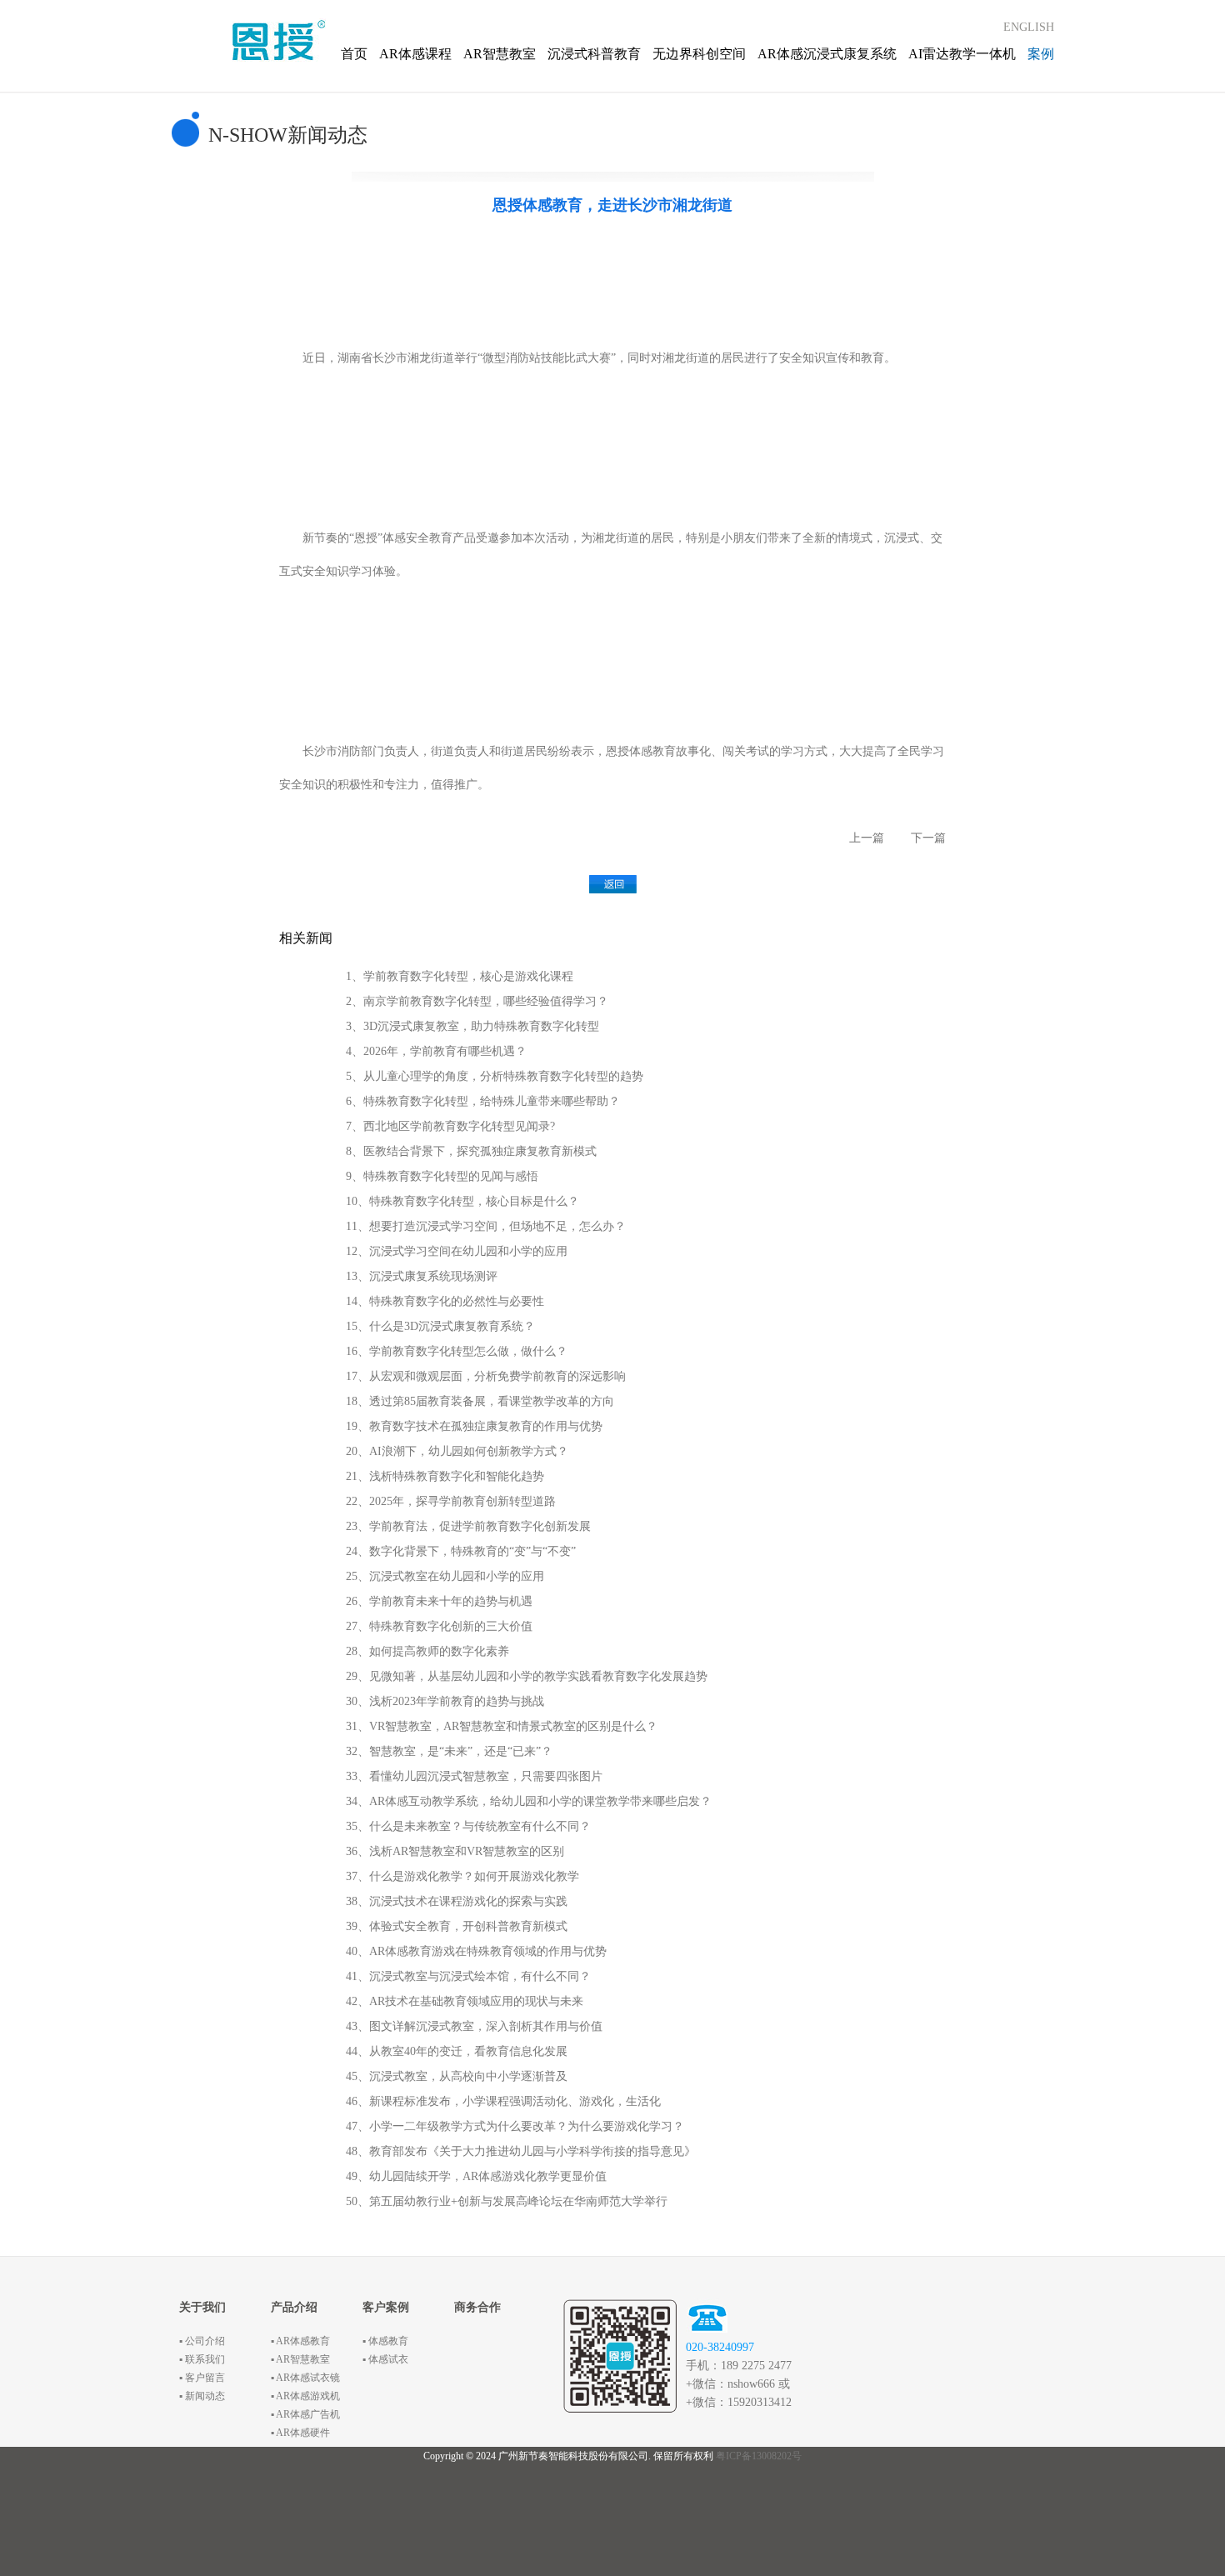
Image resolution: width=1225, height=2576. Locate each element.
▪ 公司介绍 (202, 2341)
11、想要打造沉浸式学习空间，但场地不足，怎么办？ (486, 1226)
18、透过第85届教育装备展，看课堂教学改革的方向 (480, 1401)
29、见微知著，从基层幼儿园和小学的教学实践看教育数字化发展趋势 (527, 1676)
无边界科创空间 (699, 54)
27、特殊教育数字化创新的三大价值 (439, 1626)
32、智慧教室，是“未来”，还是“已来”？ (449, 1751)
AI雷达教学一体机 (962, 54)
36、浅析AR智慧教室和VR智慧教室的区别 (455, 1851)
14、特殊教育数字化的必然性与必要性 (445, 1301)
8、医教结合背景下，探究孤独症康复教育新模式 (471, 1151)
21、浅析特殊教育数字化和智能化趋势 (445, 1476)
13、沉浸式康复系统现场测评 (422, 1276)
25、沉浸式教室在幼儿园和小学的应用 (445, 1576)
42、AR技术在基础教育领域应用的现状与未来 (465, 2001)
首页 (354, 54)
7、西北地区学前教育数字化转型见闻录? (450, 1126)
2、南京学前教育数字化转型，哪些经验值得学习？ (477, 1001)
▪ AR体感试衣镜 (305, 2378)
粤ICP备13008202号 (759, 2456)
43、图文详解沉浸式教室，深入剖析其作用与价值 (474, 2026)
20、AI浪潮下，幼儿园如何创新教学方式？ (457, 1451)
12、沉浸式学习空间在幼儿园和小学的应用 (457, 1251)
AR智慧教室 (500, 54)
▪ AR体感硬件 (300, 2433)
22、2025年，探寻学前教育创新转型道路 (451, 1501)
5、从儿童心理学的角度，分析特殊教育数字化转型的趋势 (495, 1076)
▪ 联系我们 (202, 2359)
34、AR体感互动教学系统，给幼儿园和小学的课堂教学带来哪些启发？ (529, 1801)
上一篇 (867, 838)
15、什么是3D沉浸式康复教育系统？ (440, 1326)
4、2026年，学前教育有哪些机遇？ (436, 1051)
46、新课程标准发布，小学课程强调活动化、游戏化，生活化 (503, 2101)
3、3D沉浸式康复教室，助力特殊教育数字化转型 (472, 1026)
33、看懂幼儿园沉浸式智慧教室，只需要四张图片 (474, 1776)
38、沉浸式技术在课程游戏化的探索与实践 (457, 1901)
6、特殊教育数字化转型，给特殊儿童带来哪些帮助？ (483, 1101)
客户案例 (386, 2307)
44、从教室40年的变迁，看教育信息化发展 (457, 2051)
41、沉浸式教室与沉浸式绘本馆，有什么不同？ (468, 1976)
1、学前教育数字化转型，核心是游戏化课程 (460, 976)
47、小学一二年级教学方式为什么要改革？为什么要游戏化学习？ (515, 2126)
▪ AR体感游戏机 (305, 2396)
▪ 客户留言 (202, 2378)
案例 (1041, 54)
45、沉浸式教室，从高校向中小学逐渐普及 (457, 2076)
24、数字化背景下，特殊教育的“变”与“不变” (461, 1551)
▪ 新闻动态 (202, 2396)
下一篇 (928, 838)
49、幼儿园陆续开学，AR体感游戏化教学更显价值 (476, 2176)
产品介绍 (294, 2307)
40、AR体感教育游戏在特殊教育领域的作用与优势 (476, 1951)
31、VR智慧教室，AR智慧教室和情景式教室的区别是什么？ (502, 1726)
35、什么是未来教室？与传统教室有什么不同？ (468, 1826)
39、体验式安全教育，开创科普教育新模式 (457, 1926)
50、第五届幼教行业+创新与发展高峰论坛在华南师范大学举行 (507, 2201)
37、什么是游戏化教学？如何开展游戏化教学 (462, 1876)
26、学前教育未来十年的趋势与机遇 (439, 1601)
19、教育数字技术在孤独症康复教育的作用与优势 (474, 1426)
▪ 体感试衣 (385, 2359)
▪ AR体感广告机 (305, 2414)
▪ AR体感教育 (300, 2341)
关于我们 (202, 2307)
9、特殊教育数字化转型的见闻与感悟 (442, 1176)
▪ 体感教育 (385, 2341)
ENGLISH (1029, 27)
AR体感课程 (415, 54)
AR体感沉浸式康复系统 (827, 54)
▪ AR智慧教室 (300, 2359)
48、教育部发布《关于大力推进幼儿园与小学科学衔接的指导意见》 (521, 2151)
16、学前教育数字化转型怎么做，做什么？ (457, 1351)
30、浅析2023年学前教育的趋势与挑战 (445, 1701)
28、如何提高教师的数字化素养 (427, 1651)
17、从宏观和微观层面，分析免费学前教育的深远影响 (486, 1376)
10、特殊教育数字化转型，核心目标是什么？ (462, 1201)
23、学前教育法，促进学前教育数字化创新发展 (468, 1526)
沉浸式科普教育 (594, 54)
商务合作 (477, 2307)
